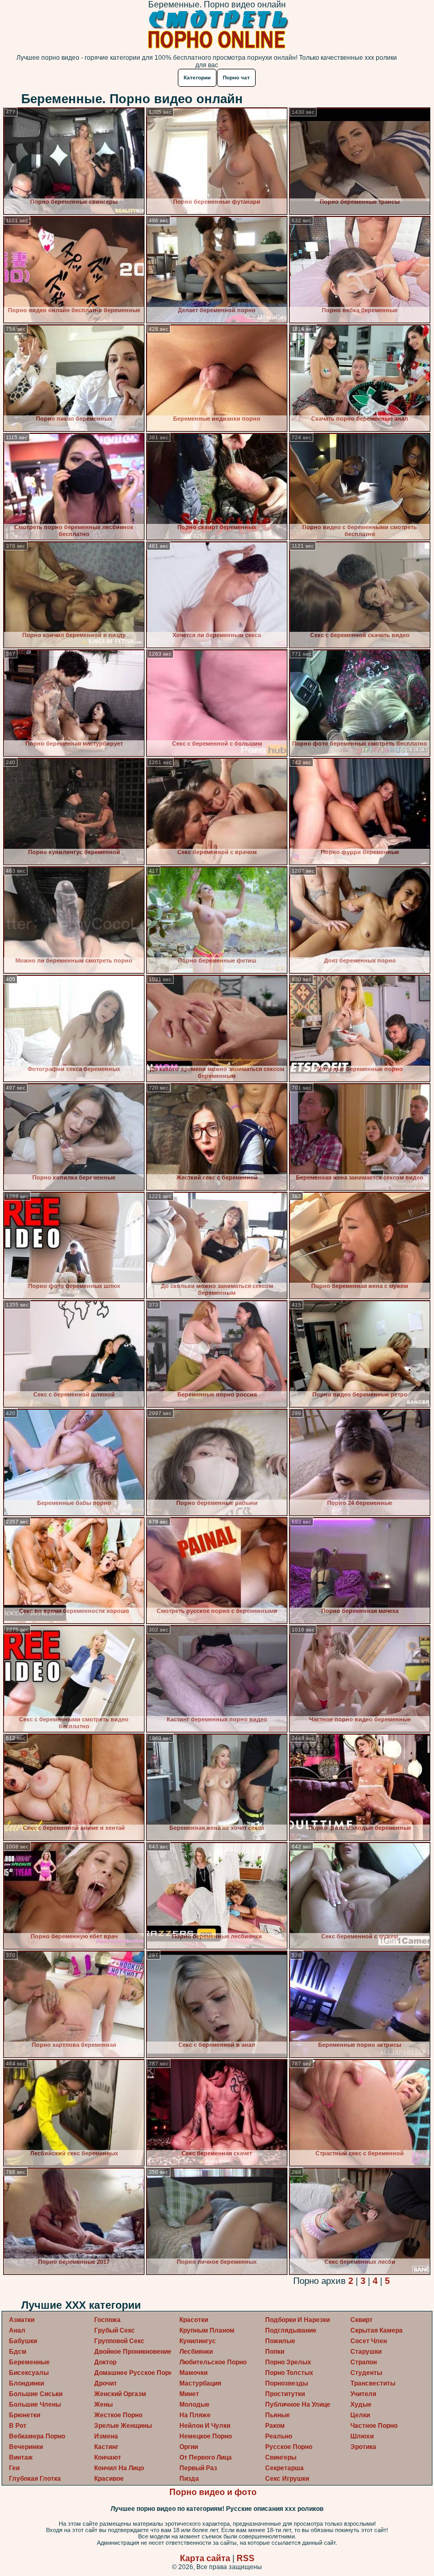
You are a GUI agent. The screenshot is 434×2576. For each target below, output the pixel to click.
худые (361, 2405)
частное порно (374, 2426)
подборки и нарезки (297, 2320)
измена (106, 2436)
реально (279, 2436)
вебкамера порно (37, 2436)
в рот (18, 2426)
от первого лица (206, 2457)
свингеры (281, 2457)
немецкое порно (206, 2436)
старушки (366, 2352)
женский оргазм (120, 2394)
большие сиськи (36, 2394)
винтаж (21, 2457)
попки (275, 2352)
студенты (366, 2373)
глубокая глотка (35, 2479)
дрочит (106, 2383)
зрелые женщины (123, 2426)
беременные (29, 2362)
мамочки (193, 2373)
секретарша (284, 2468)
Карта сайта (205, 2558)
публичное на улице (298, 2405)
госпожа (107, 2320)
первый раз (198, 2468)
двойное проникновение (133, 2352)
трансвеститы (373, 2383)
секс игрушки (287, 2479)
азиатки (22, 2320)
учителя (363, 2394)
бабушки (23, 2341)
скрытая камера (377, 2330)
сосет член (369, 2341)
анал (17, 2330)
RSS (246, 2558)
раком (275, 2426)
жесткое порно (118, 2415)
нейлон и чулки (205, 2426)
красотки (194, 2320)
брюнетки (25, 2415)
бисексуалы (29, 2373)
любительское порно (213, 2362)
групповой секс (119, 2341)
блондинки (26, 2383)
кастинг (106, 2447)
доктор (105, 2362)
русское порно (289, 2447)
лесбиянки (196, 2352)
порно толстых (289, 2373)
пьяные (278, 2415)
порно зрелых (288, 2362)
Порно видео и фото (213, 2492)
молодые (195, 2405)
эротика (363, 2447)
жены (103, 2405)
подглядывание (291, 2330)
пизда (189, 2479)
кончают (108, 2457)
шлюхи (362, 2436)
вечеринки (26, 2447)
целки (360, 2415)
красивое (109, 2479)
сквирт (361, 2320)
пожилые (280, 2341)
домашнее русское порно (135, 2373)
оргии (189, 2447)
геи (14, 2468)
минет (189, 2394)
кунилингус (198, 2341)
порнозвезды (287, 2383)
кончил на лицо (119, 2468)
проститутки (285, 2394)
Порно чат (236, 78)
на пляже (195, 2415)
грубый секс (115, 2330)
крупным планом (207, 2330)
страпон (364, 2362)
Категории (197, 78)
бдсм (18, 2352)
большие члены (35, 2405)
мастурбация (200, 2383)
